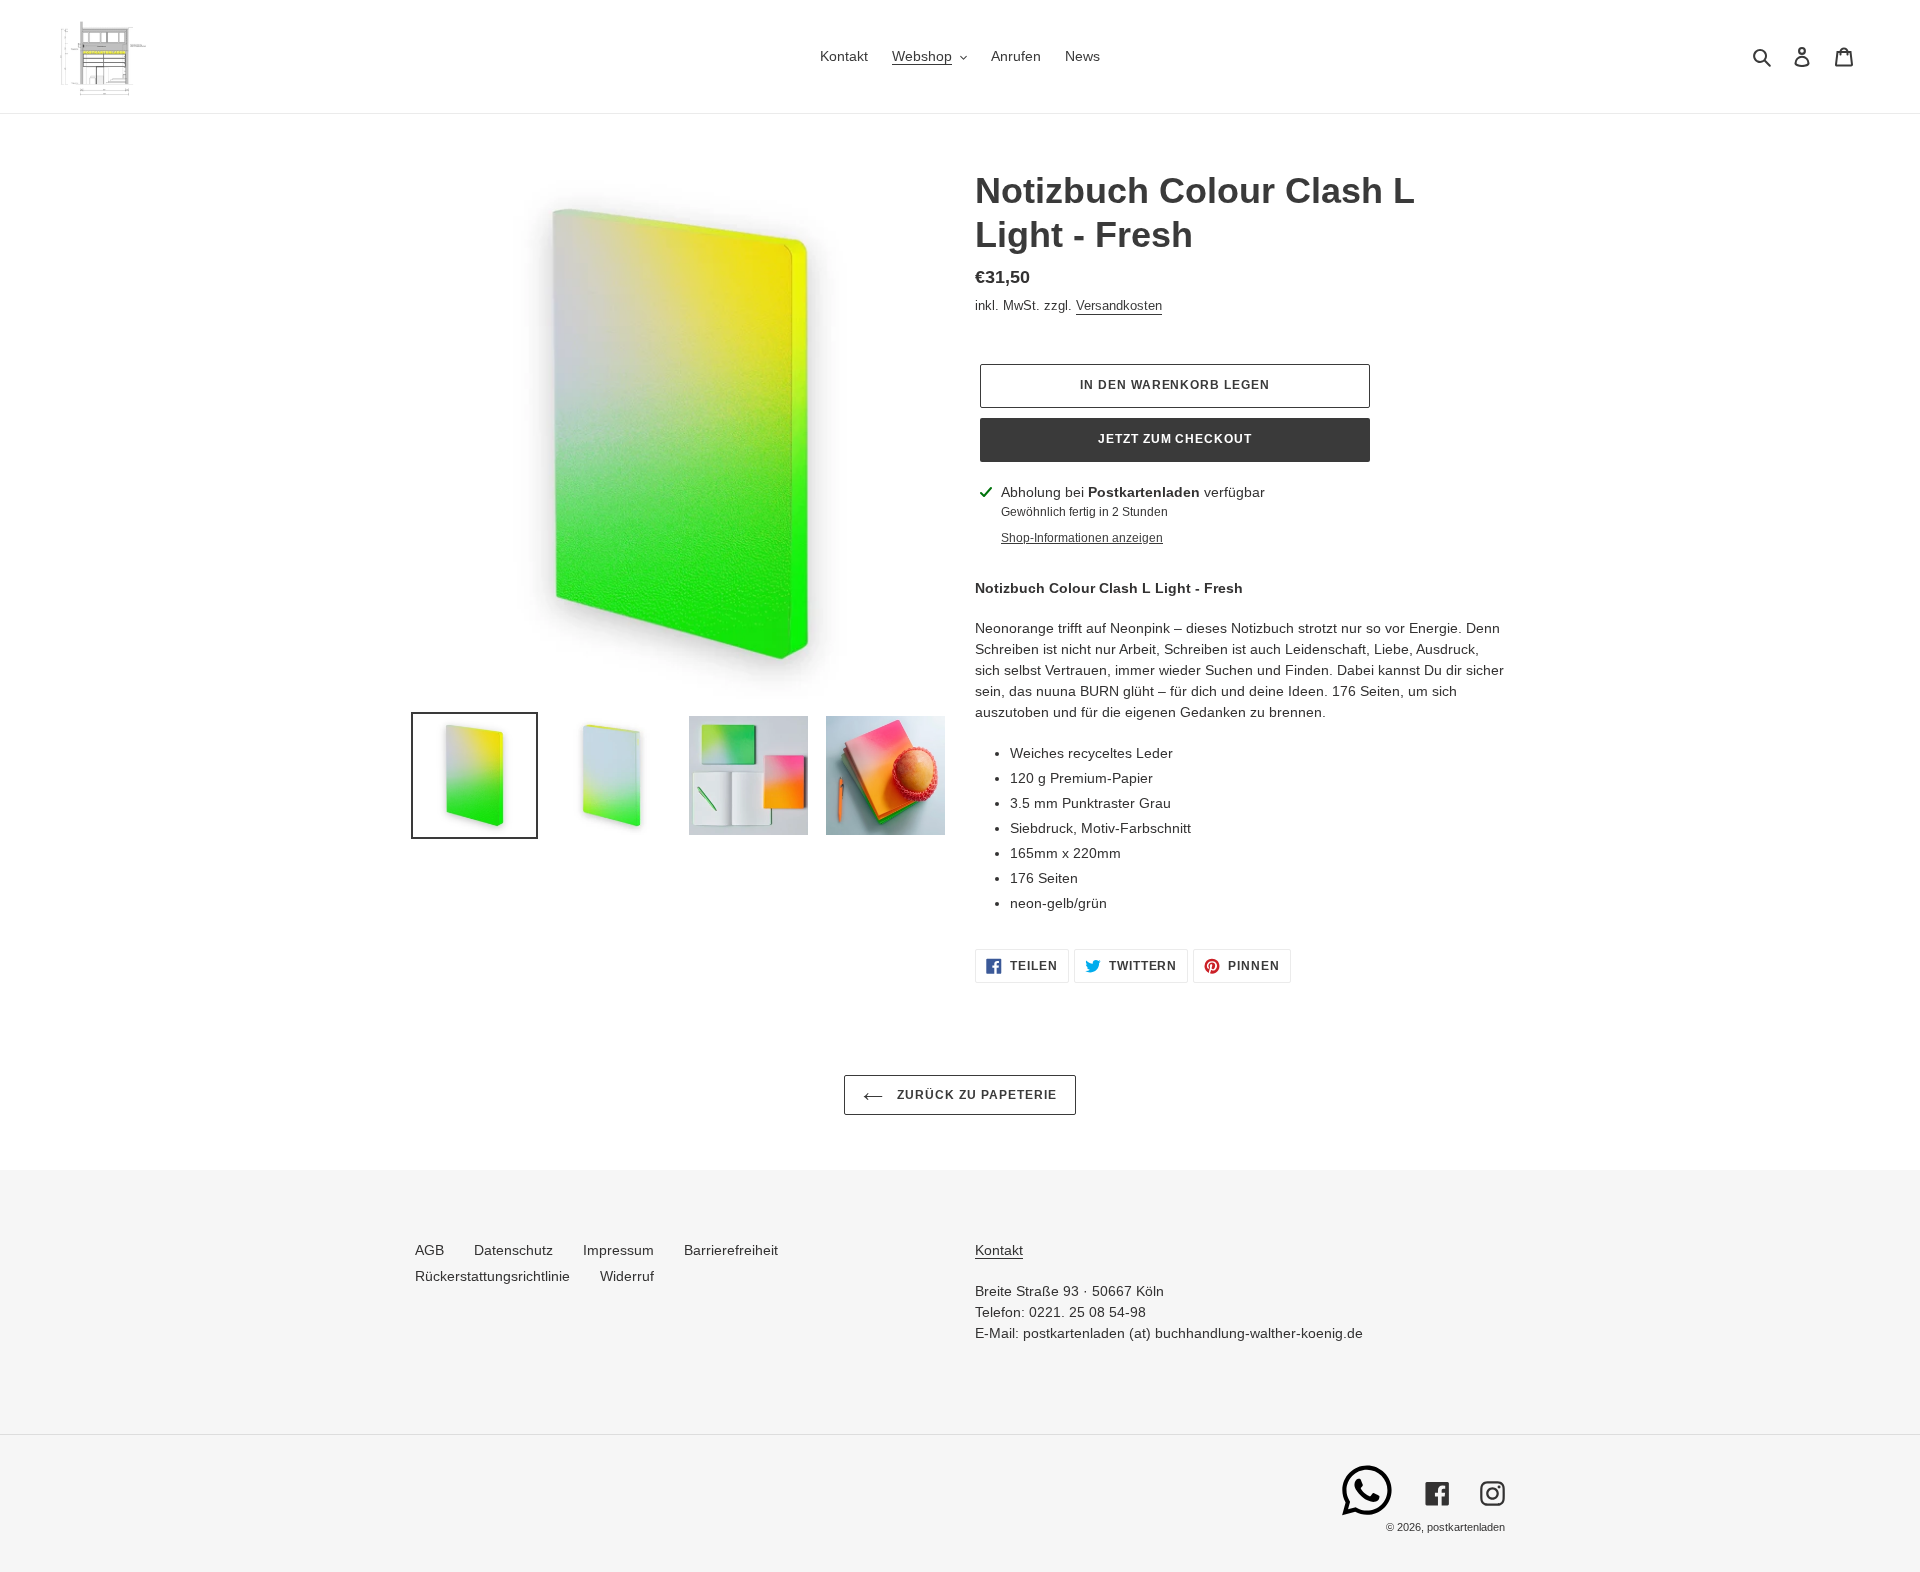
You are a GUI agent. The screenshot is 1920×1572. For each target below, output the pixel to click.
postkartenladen (1466, 1527)
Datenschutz (513, 1250)
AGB (429, 1250)
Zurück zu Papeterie (974, 1095)
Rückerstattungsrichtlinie (492, 1276)
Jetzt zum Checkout (1175, 439)
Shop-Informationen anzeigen (1082, 538)
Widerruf (627, 1276)
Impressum (618, 1250)
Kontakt (999, 1250)
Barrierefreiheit (731, 1250)
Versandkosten (1119, 305)
